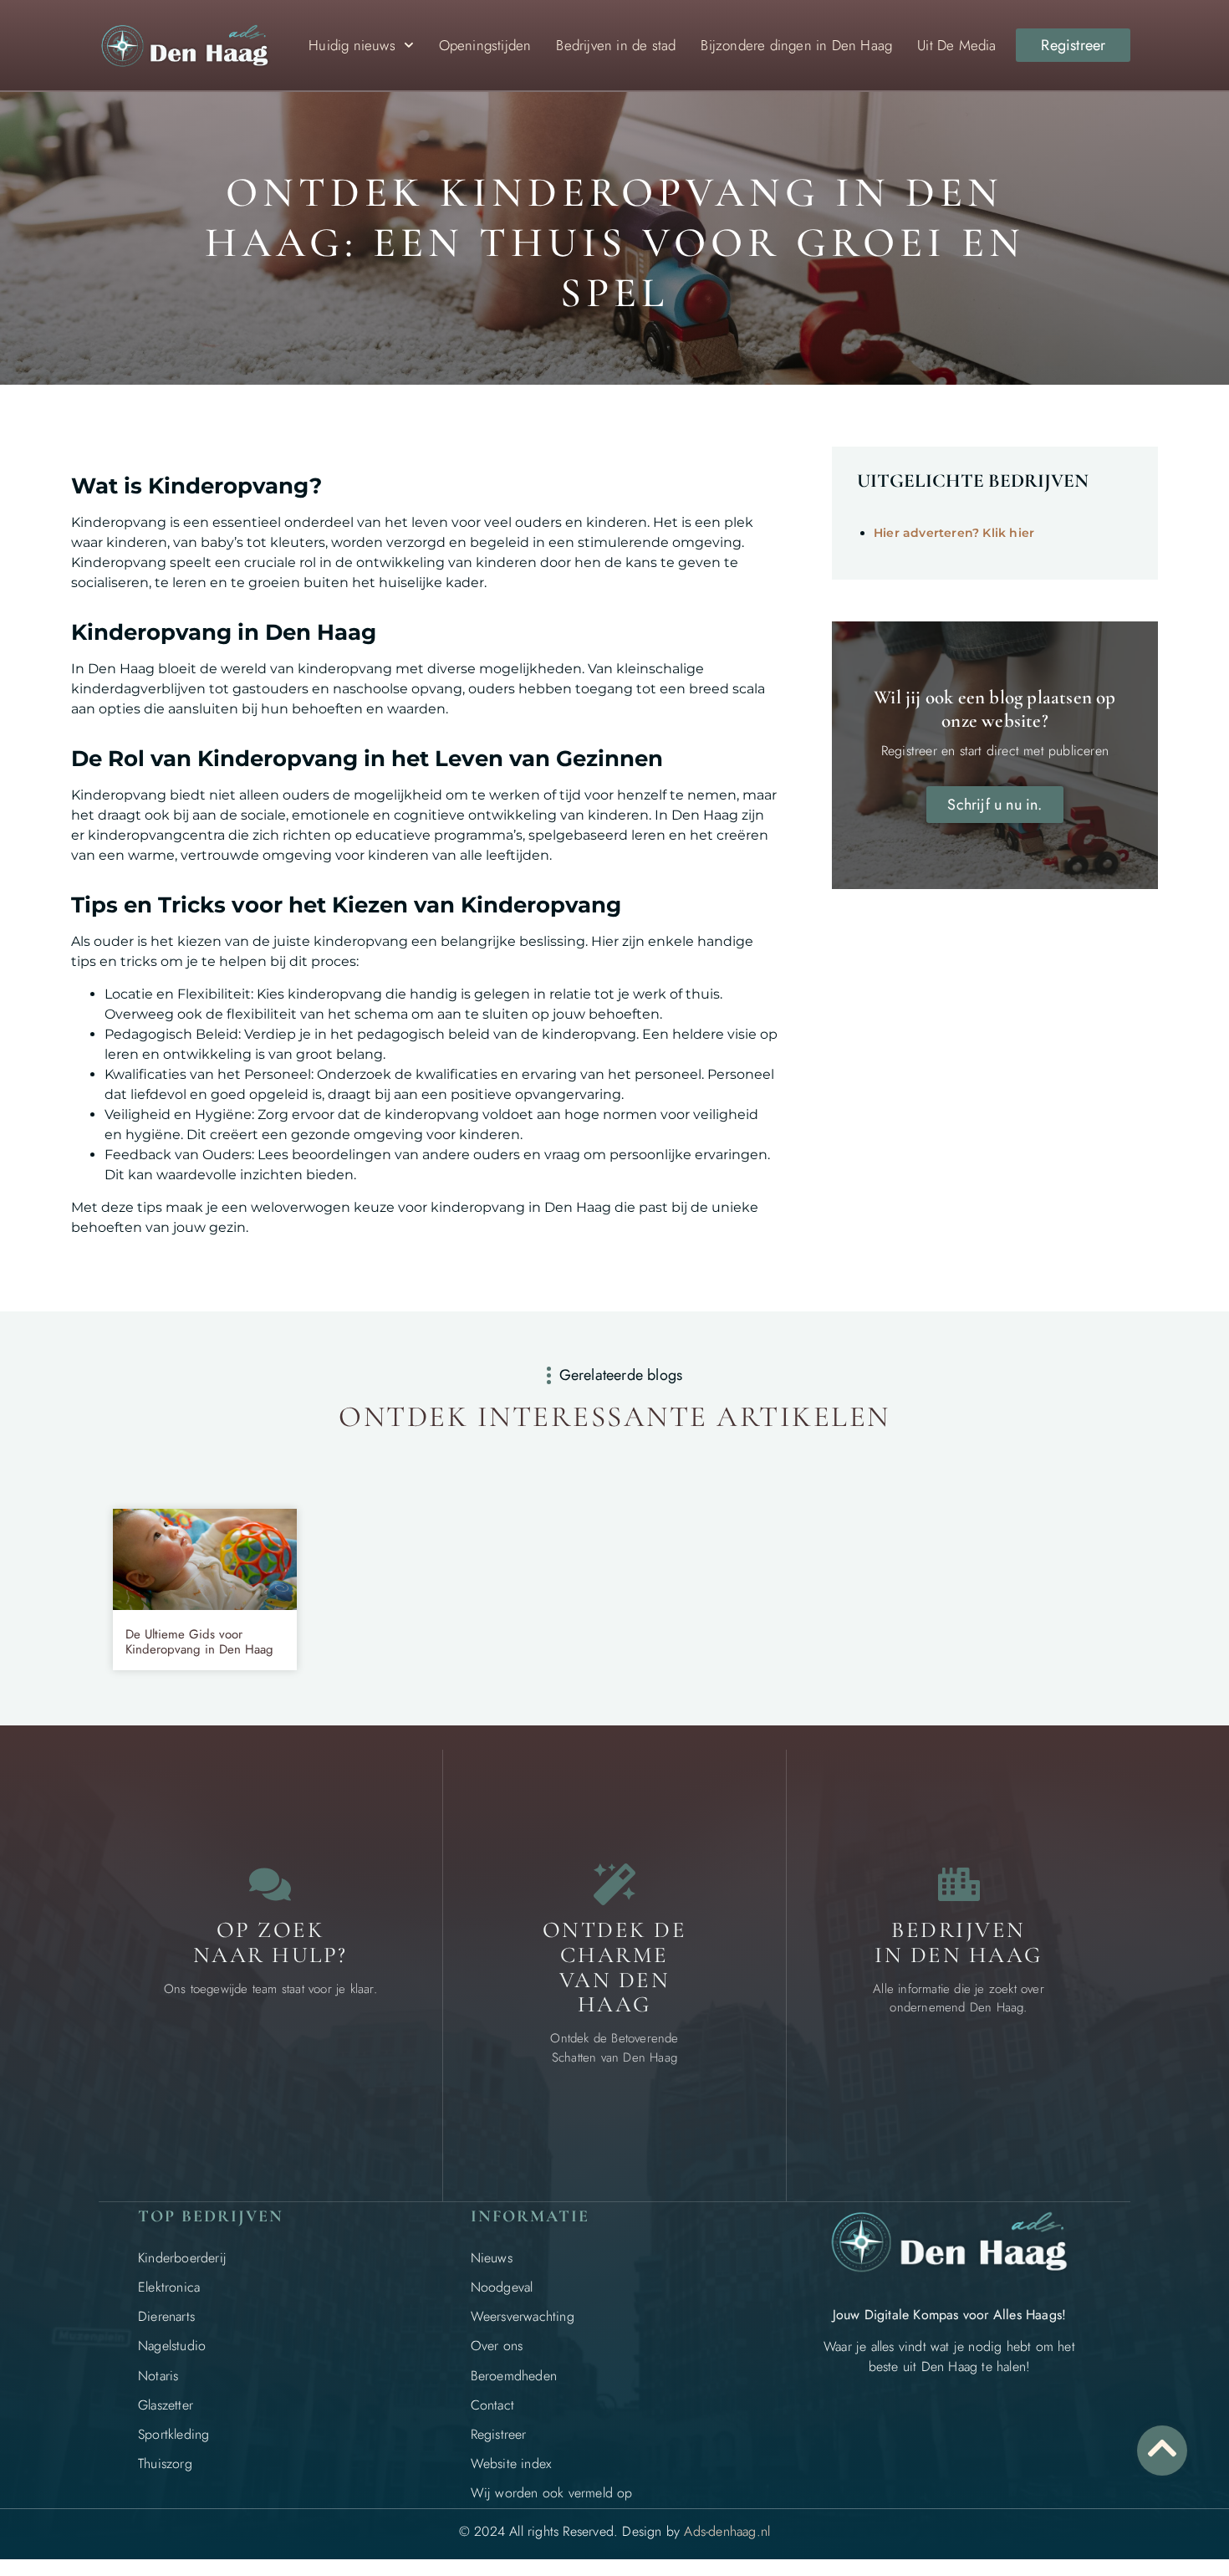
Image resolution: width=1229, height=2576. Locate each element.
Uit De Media (956, 45)
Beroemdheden (514, 2376)
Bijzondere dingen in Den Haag (796, 45)
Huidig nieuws (352, 45)
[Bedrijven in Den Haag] (959, 1884)
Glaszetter (166, 2405)
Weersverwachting (523, 2316)
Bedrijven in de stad (616, 45)
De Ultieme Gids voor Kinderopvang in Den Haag (199, 1642)
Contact (492, 2405)
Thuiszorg (165, 2464)
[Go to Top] (1162, 2448)
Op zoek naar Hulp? (270, 1942)
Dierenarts (166, 2316)
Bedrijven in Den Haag (959, 1942)
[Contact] (270, 1884)
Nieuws (492, 2258)
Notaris (158, 2376)
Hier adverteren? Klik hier (954, 533)
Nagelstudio (172, 2346)
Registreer (499, 2434)
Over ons (497, 2346)
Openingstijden (485, 45)
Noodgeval (502, 2287)
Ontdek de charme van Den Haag (615, 1967)
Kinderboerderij (182, 2258)
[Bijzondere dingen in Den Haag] (614, 1884)
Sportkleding (173, 2434)
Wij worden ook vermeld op (552, 2493)
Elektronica (169, 2287)
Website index (511, 2464)
